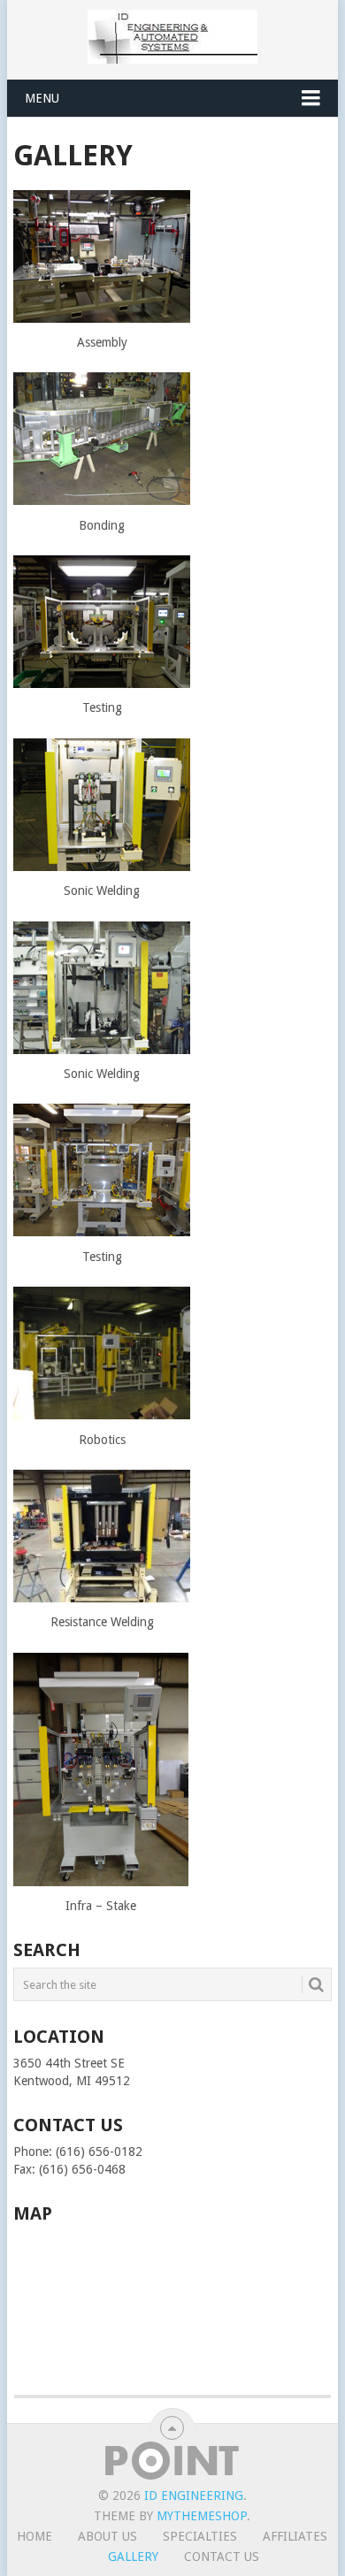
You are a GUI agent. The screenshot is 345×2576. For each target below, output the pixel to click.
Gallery (133, 2557)
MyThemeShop (202, 2516)
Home (34, 2536)
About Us (107, 2536)
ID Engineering (194, 2496)
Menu (42, 98)
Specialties (200, 2536)
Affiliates (295, 2536)
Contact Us (222, 2557)
